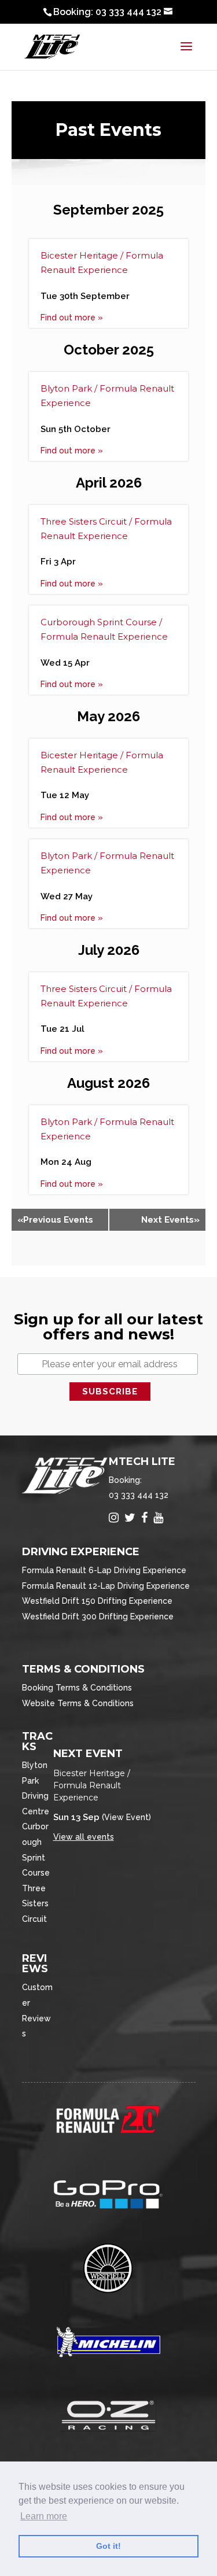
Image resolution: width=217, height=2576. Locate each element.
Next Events (170, 1220)
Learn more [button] (44, 2516)
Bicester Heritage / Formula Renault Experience (92, 1785)
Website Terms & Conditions (78, 1703)
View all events (84, 1837)
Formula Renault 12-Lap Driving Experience (106, 1586)
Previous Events (55, 1220)
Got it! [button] (108, 2546)
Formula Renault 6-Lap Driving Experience (104, 1570)
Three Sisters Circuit (35, 1904)
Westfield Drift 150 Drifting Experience (97, 1601)
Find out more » (72, 318)
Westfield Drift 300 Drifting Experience (98, 1617)
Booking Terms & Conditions (77, 1688)
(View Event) (126, 1817)
